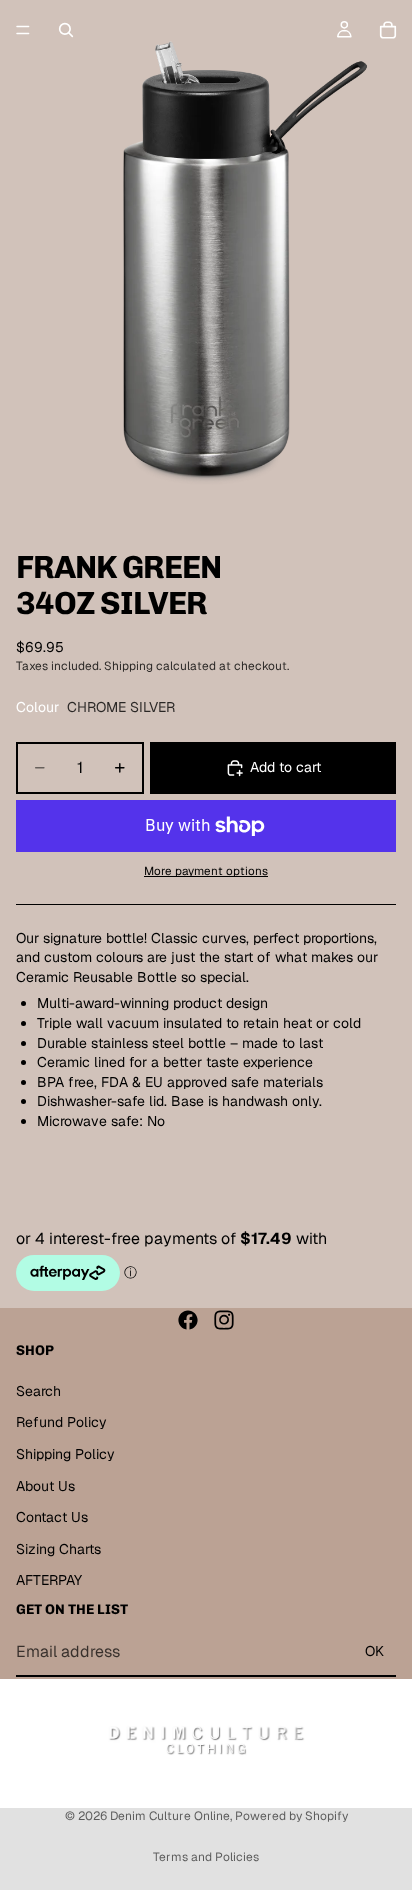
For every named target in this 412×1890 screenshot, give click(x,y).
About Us (45, 1485)
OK (374, 1651)
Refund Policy (61, 1422)
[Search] (66, 30)
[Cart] (388, 30)
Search (38, 1391)
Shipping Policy (65, 1454)
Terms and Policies (206, 1857)
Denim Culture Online (170, 1816)
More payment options (206, 870)
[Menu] (23, 30)
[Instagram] (224, 1320)
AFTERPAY (49, 1580)
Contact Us (52, 1517)
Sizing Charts (58, 1549)
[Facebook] (188, 1320)
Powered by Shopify (291, 1816)
